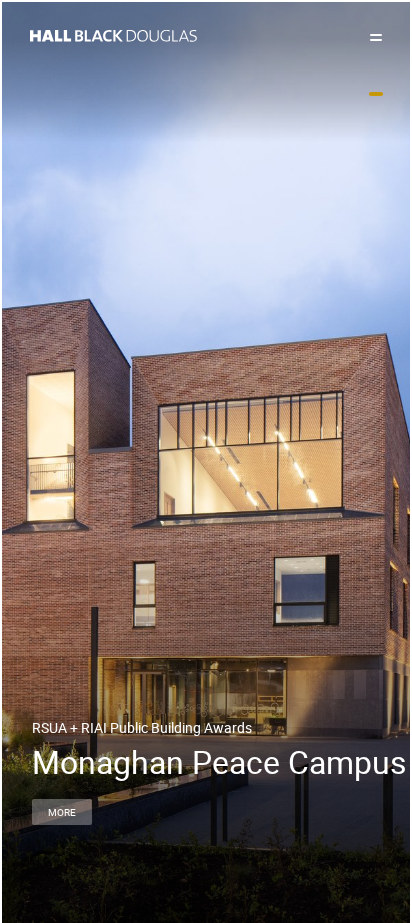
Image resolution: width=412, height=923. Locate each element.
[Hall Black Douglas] (206, 36)
